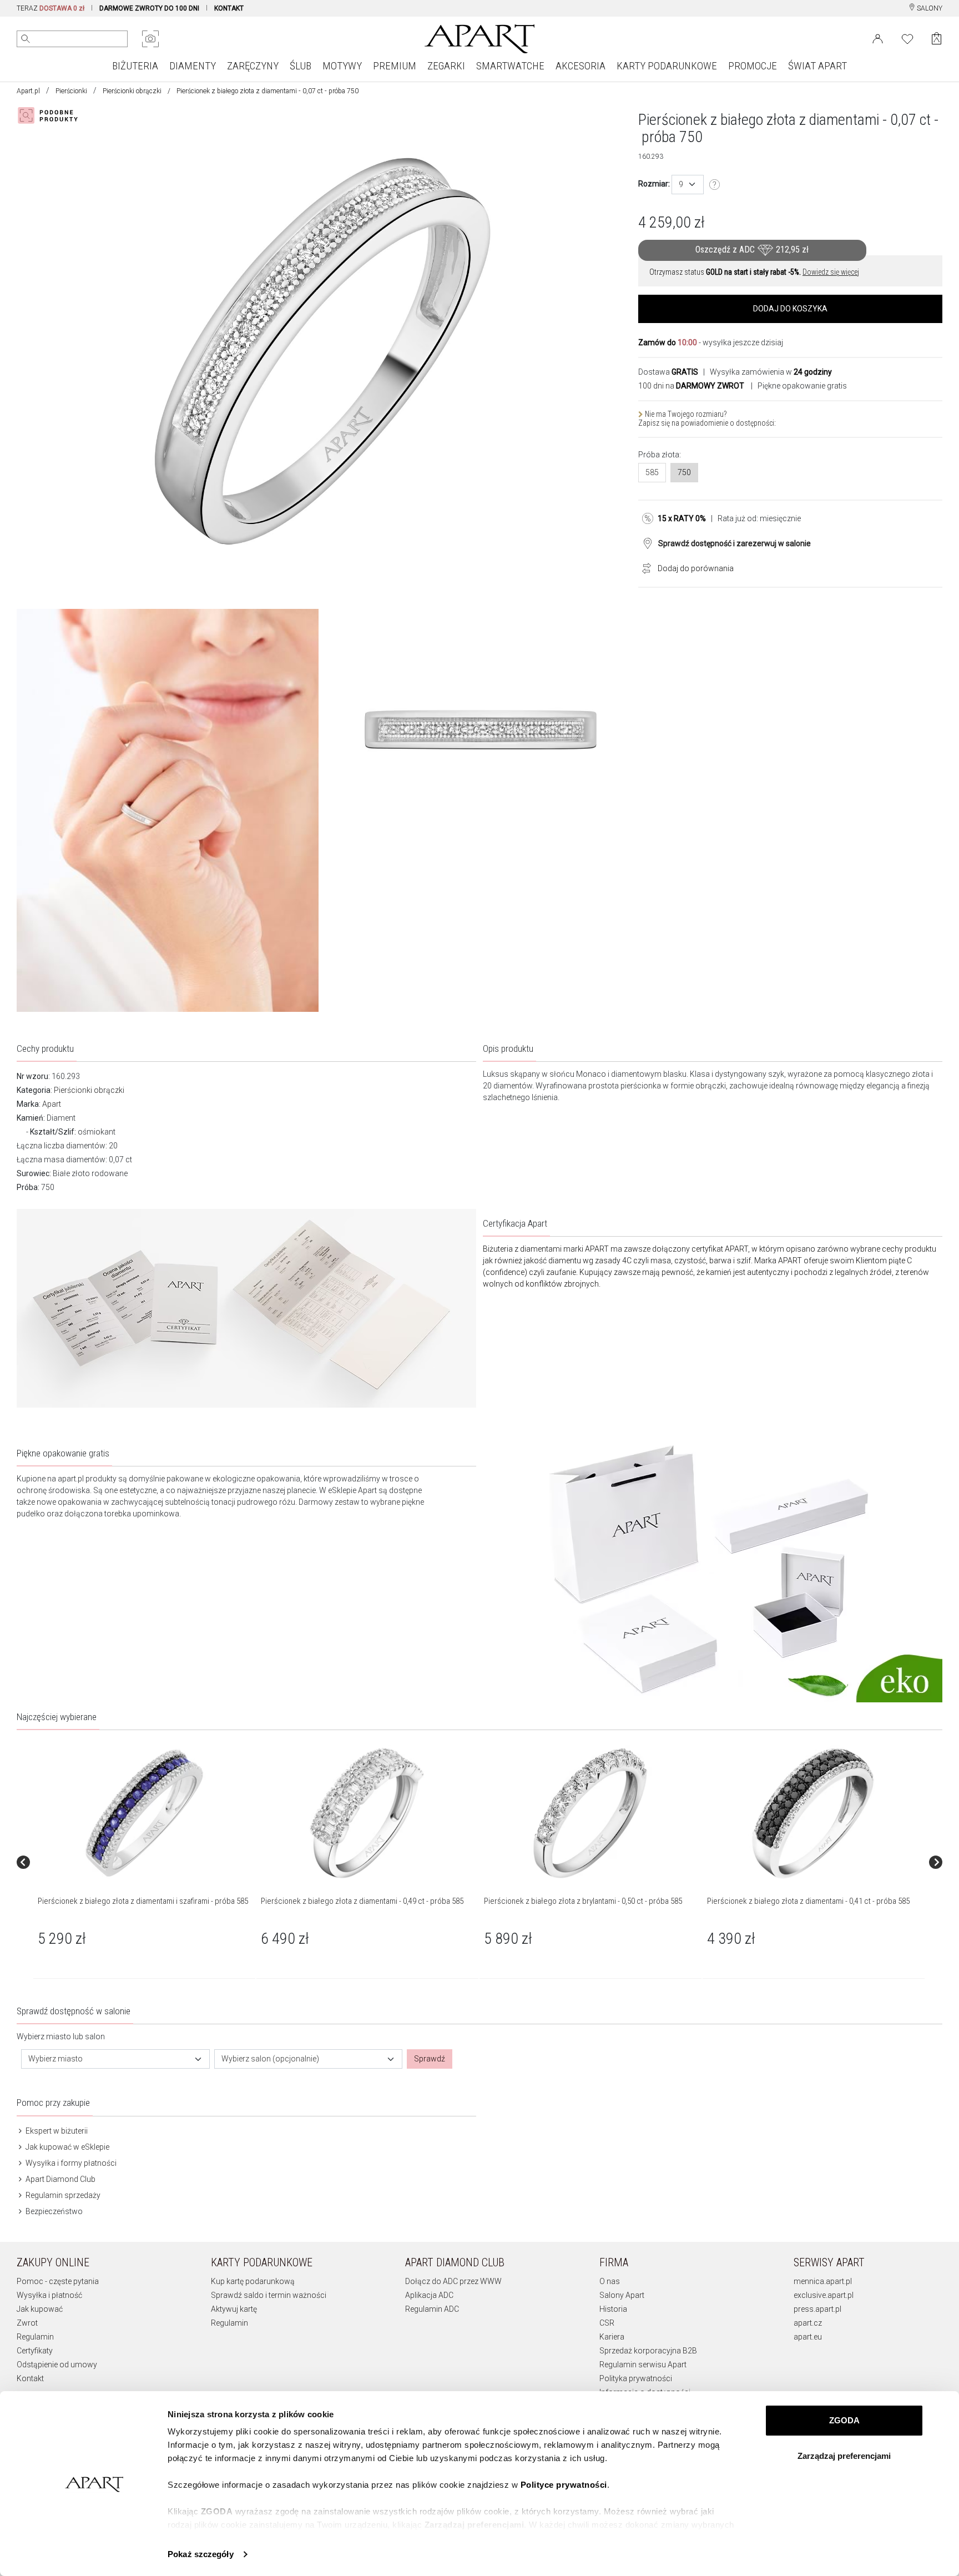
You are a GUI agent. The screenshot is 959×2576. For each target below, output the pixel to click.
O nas (610, 2281)
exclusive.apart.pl (824, 2295)
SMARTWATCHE (510, 66)
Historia (613, 2309)
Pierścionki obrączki (132, 91)
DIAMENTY (193, 66)
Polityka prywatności (636, 2378)
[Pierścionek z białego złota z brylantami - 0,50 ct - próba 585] (590, 1813)
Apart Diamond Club (60, 2179)
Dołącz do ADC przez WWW (453, 2281)
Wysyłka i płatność (49, 2295)
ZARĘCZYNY (253, 66)
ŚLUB (301, 66)
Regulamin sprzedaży (62, 2195)
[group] (145, 1862)
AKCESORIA (581, 66)
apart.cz (808, 2323)
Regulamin (35, 2337)
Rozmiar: (654, 184)
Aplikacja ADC (429, 2295)
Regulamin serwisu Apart (643, 2365)
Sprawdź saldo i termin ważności (269, 2295)
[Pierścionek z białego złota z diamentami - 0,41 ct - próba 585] (813, 1813)
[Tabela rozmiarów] (715, 185)
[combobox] (688, 185)
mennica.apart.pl (823, 2281)
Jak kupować (40, 2309)
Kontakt (30, 2378)
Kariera (612, 2337)
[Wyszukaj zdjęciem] (150, 39)
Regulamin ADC (432, 2309)
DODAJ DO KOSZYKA (790, 309)
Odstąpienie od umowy (57, 2365)
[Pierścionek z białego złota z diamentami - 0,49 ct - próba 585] (367, 1813)
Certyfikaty (35, 2351)
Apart (52, 1104)
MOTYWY (342, 66)
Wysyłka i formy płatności (70, 2163)
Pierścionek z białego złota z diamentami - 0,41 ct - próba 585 (808, 1901)
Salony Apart (622, 2295)
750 (684, 472)
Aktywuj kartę (234, 2309)
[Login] (878, 38)
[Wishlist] (907, 38)
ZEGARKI (446, 66)
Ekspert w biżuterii (56, 2131)
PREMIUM (395, 66)
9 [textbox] (681, 184)
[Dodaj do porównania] (644, 567)
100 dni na (691, 386)
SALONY (929, 8)
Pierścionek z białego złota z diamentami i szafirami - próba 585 (143, 1901)
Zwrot (27, 2323)
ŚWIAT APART (817, 66)
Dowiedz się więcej (831, 272)
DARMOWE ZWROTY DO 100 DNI (149, 8)
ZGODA (844, 2420)
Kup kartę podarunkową (253, 2281)
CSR (607, 2323)
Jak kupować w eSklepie (67, 2147)
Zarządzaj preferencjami (844, 2456)
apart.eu (808, 2337)
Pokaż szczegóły (201, 2554)
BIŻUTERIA (135, 66)
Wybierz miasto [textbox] (55, 2059)
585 (652, 472)
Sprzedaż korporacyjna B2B (648, 2351)
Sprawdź (430, 2059)
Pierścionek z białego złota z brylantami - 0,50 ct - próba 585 (583, 1901)
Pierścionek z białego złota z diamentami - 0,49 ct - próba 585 (362, 1901)
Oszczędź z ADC (752, 249)
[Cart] (937, 39)
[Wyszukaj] (26, 39)
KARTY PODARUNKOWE (667, 66)
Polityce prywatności (564, 2485)
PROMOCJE (753, 66)
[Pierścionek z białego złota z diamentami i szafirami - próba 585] (144, 1813)
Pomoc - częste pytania (58, 2281)
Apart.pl (28, 91)
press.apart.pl (817, 2309)
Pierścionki (71, 91)
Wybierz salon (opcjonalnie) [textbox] (270, 2059)
